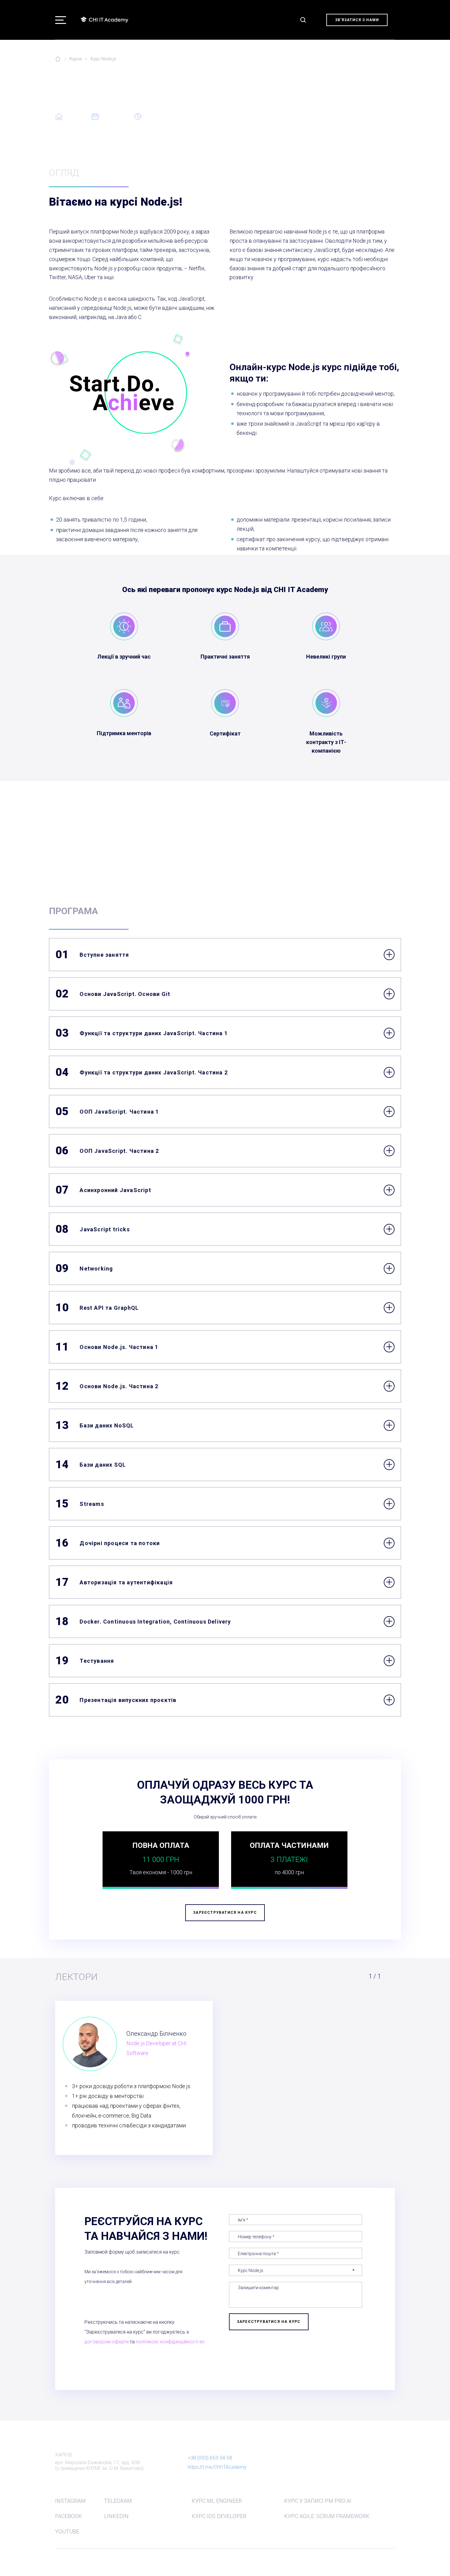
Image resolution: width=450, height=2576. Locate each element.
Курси (76, 59)
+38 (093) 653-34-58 (210, 2458)
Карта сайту (383, 2559)
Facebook (69, 2516)
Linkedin (116, 2516)
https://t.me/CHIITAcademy (217, 2467)
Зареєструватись (282, 155)
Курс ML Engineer (217, 2501)
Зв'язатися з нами (357, 20)
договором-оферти (107, 2342)
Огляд (153, 155)
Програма (190, 155)
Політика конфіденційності (82, 2559)
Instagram (70, 2501)
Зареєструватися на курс (225, 850)
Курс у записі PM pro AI (318, 2501)
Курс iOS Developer (219, 2516)
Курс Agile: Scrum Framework (327, 2516)
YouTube (67, 2531)
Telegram (118, 2501)
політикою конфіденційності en (170, 2342)
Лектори (231, 155)
